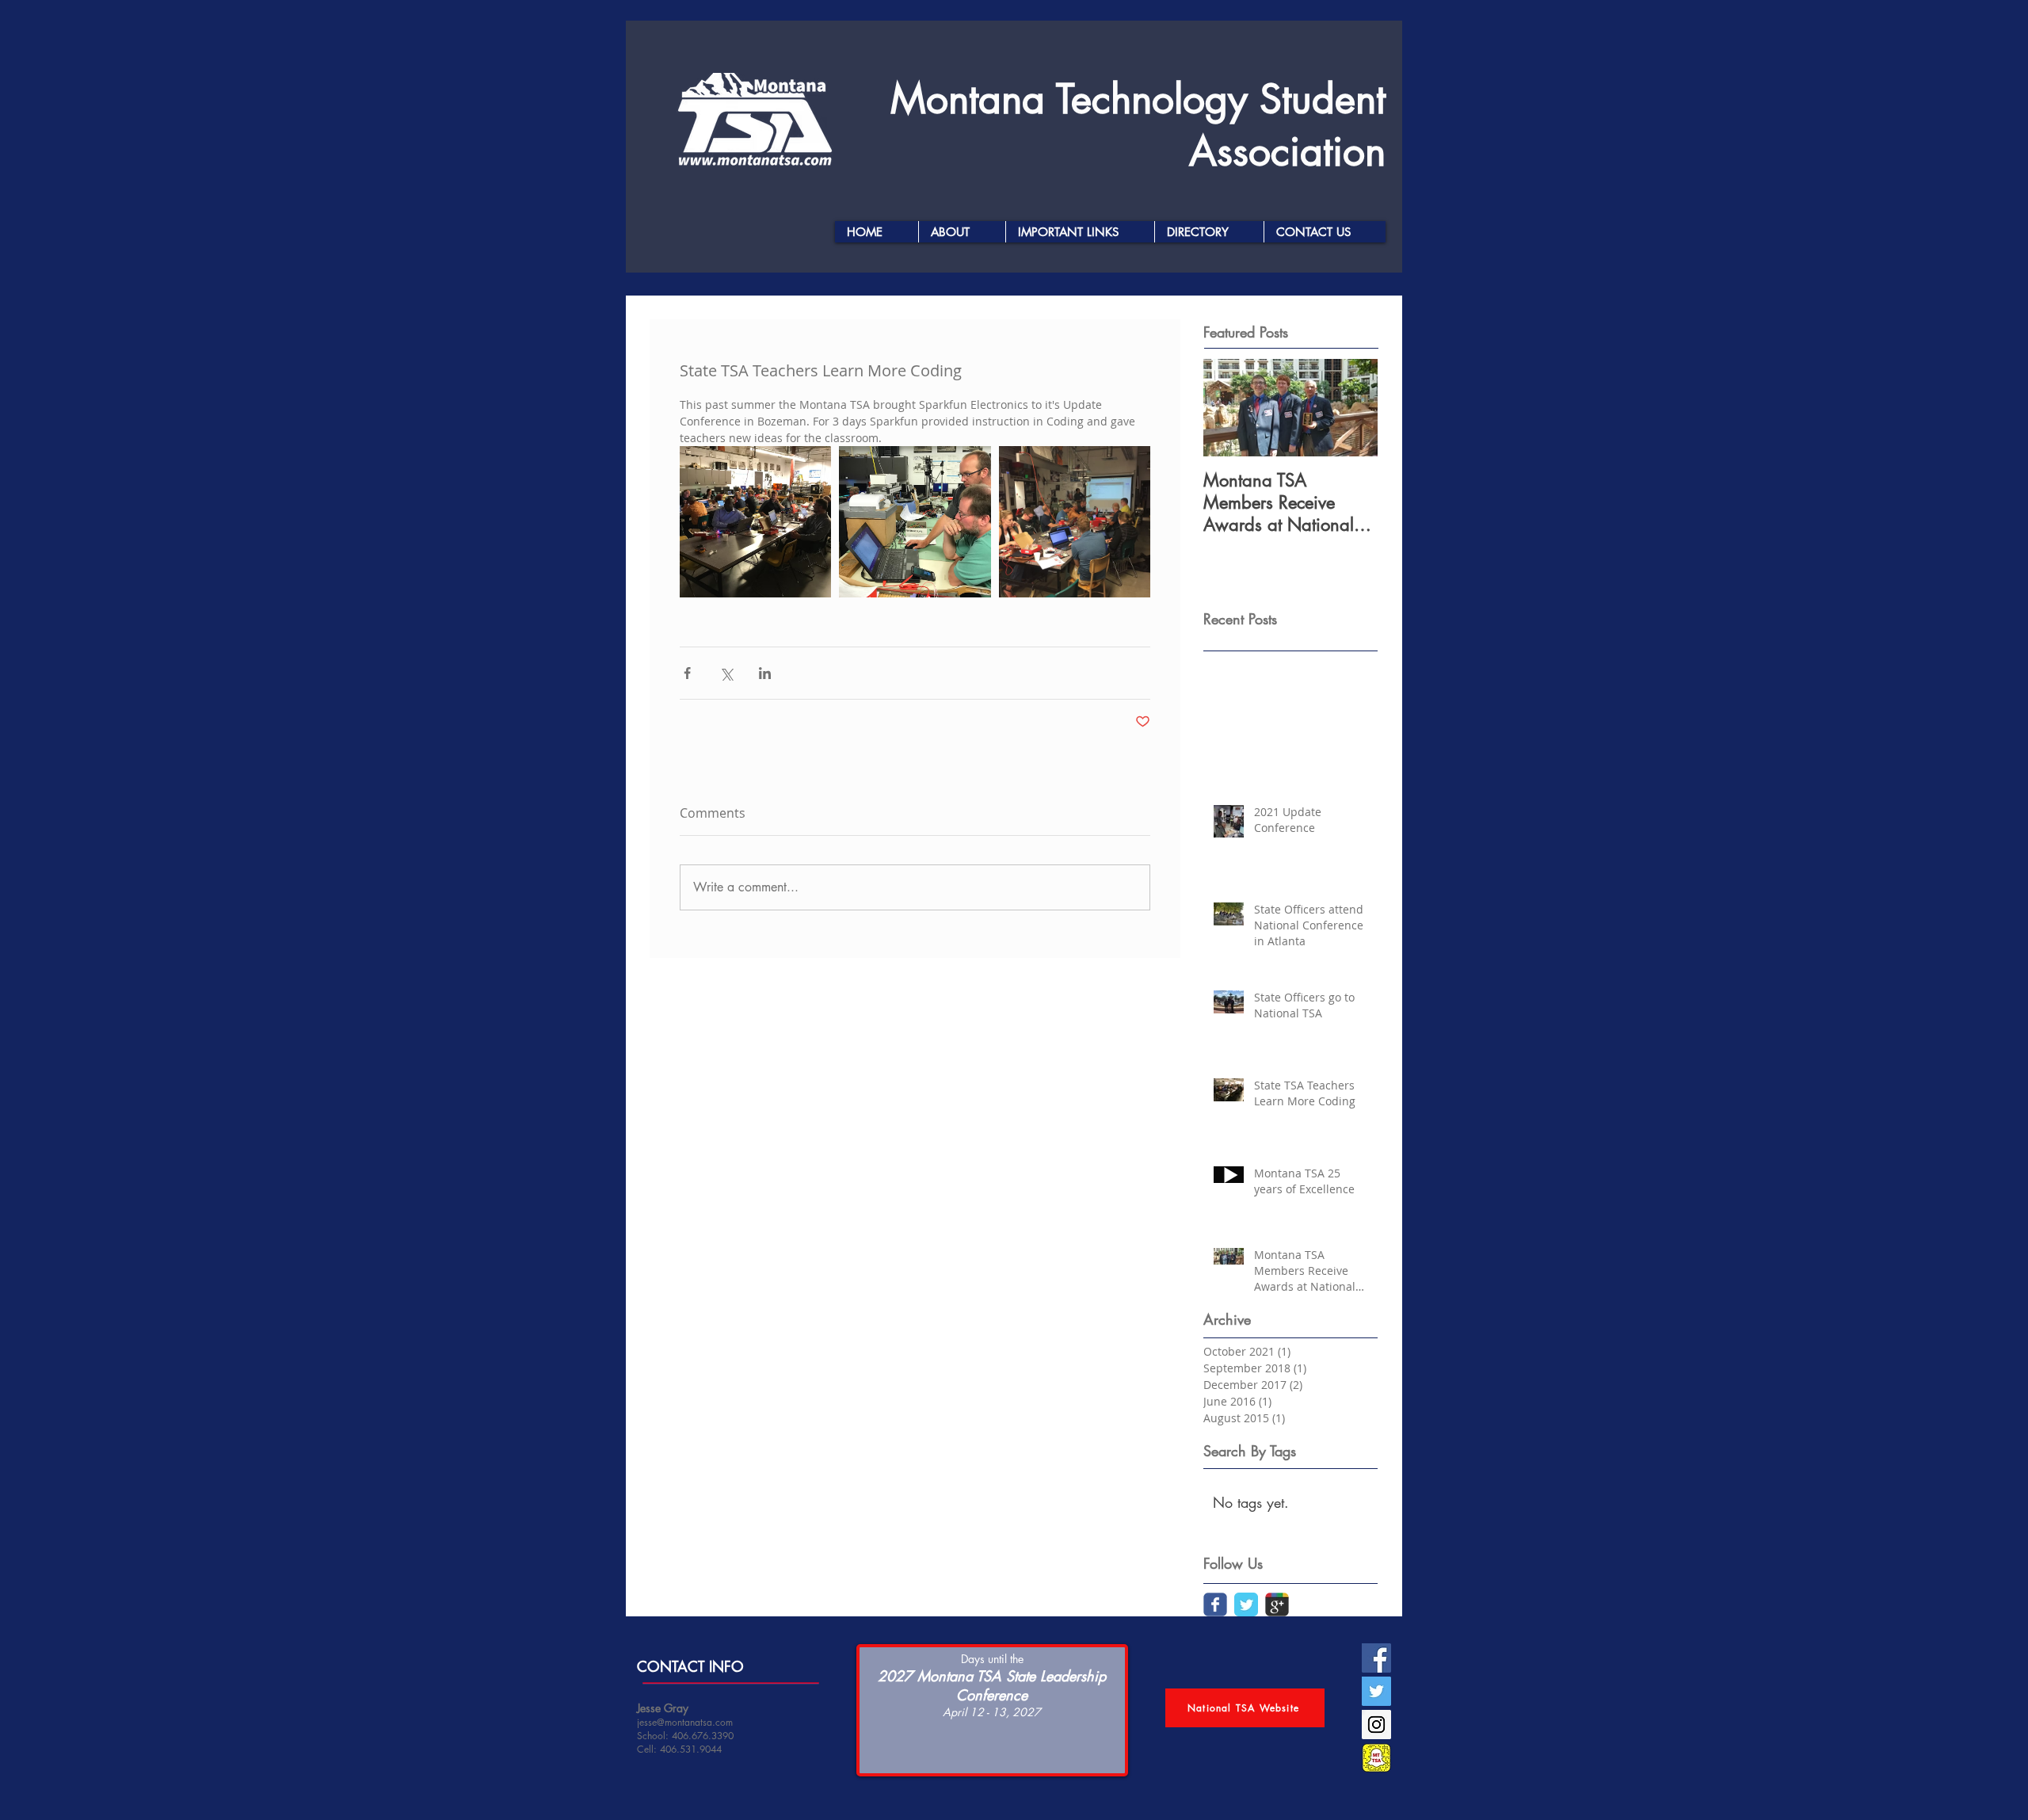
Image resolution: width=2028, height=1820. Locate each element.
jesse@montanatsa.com (685, 1722)
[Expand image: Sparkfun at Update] (1075, 522)
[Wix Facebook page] (1215, 1604)
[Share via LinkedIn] (765, 673)
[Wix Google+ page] (1277, 1604)
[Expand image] (915, 522)
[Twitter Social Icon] (1376, 1691)
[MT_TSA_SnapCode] (1376, 1758)
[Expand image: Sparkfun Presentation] (755, 522)
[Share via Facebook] (687, 673)
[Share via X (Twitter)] (726, 673)
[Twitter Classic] (1246, 1604)
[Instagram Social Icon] (1376, 1725)
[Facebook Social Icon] (1376, 1658)
